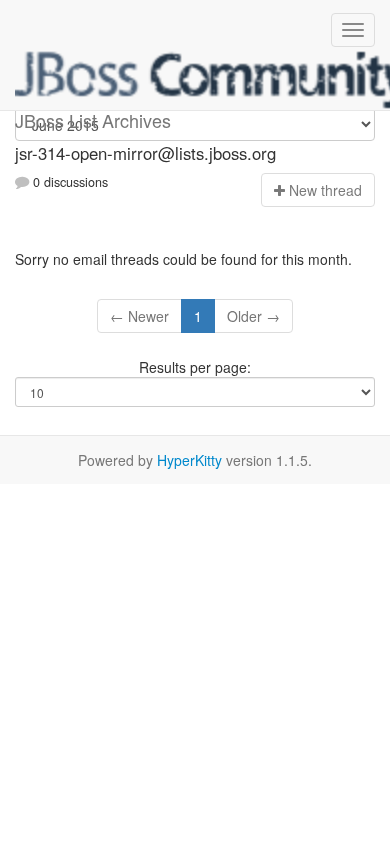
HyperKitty (189, 460)
